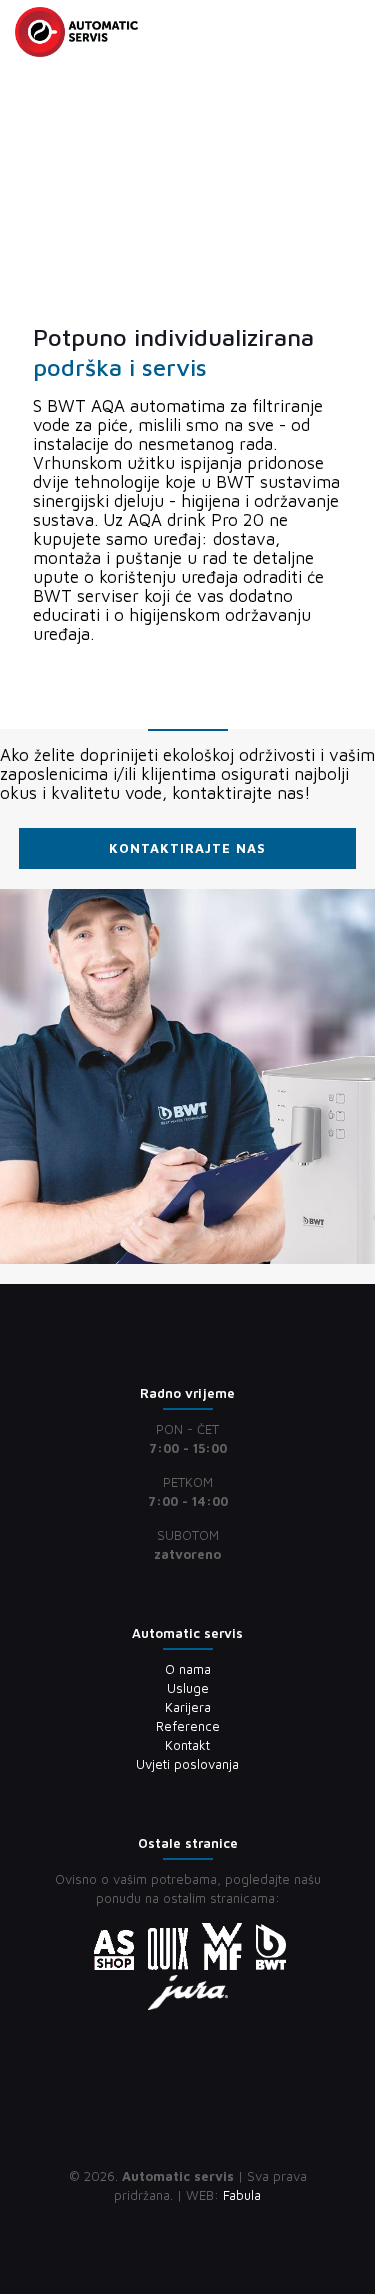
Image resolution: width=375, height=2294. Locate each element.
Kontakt (187, 1745)
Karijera (188, 1707)
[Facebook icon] (166, 2223)
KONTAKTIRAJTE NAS (187, 848)
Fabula (242, 2195)
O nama (188, 1669)
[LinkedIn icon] (187, 2223)
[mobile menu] (348, 30)
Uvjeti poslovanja (187, 1764)
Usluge (188, 1688)
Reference (188, 1726)
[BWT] (76, 30)
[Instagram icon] (208, 2223)
